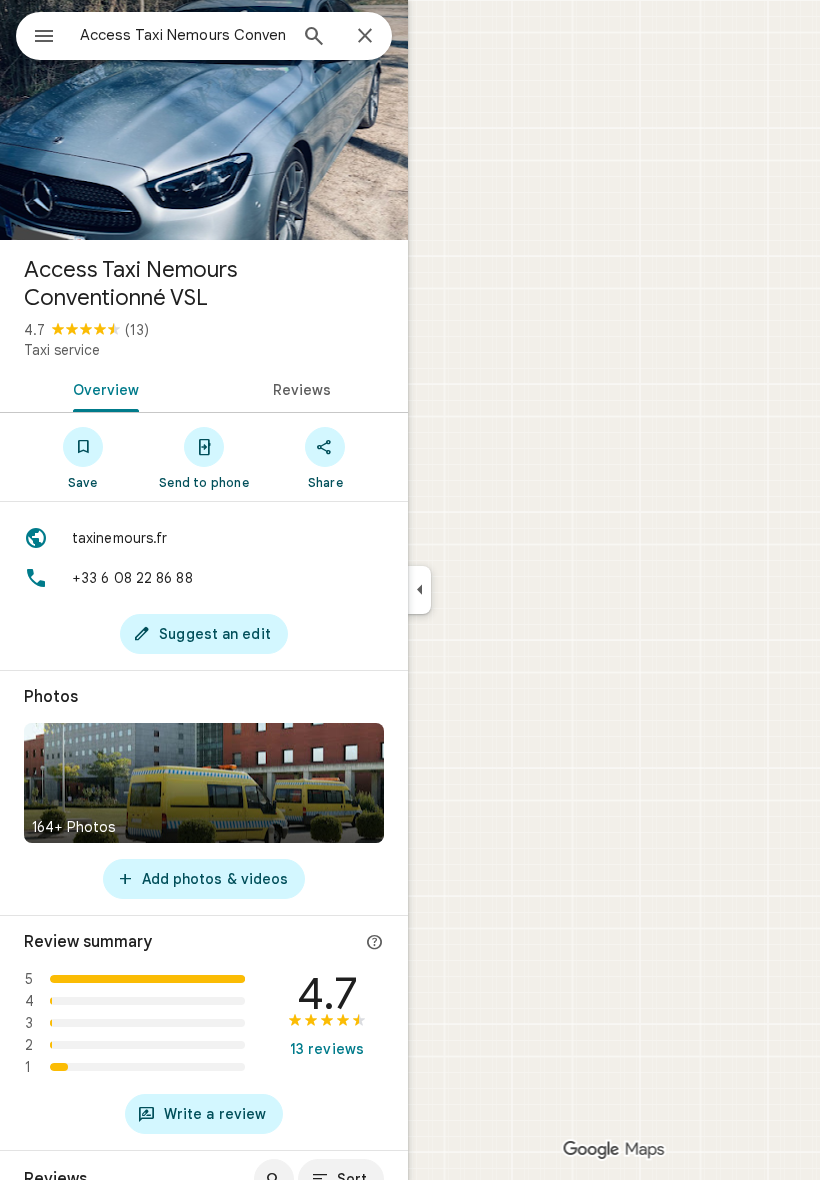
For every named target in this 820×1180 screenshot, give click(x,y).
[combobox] (183, 35)
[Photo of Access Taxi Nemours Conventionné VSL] (204, 120)
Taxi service (62, 350)
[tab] (102, 388)
